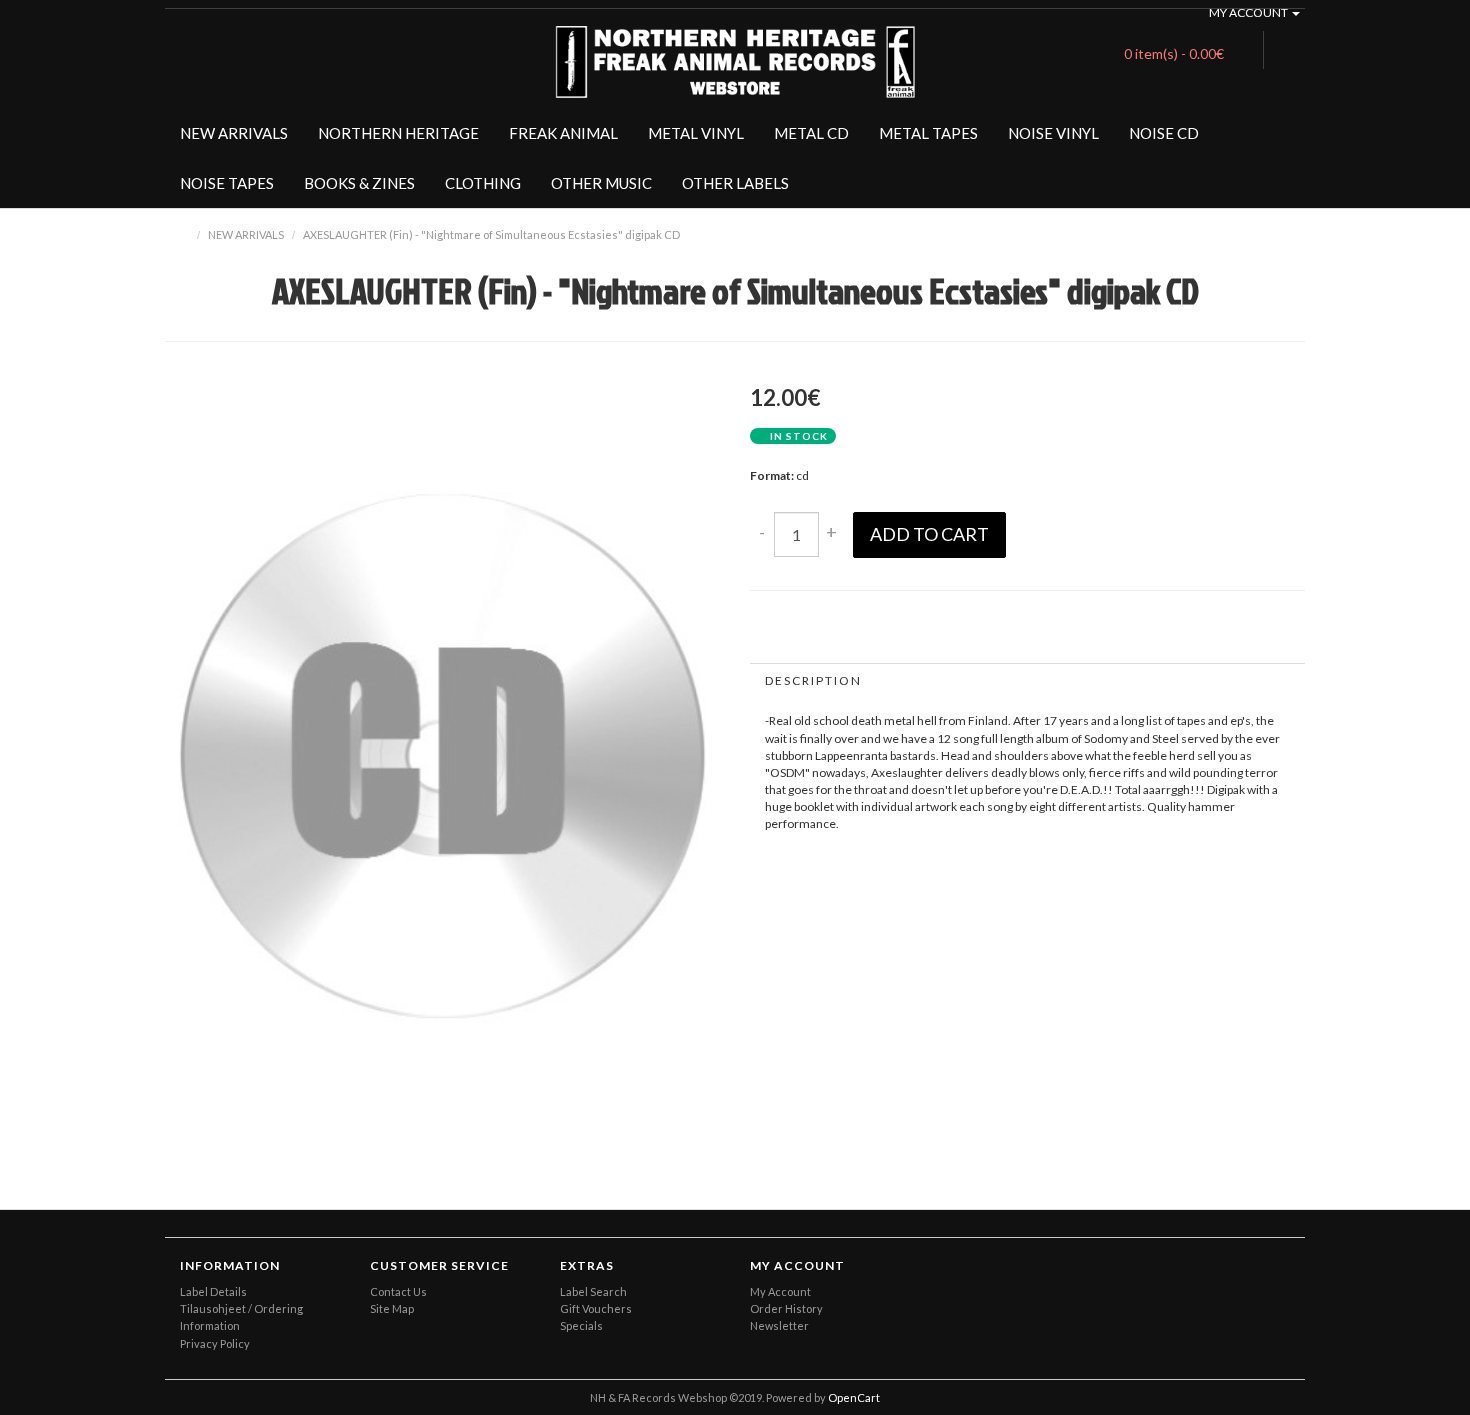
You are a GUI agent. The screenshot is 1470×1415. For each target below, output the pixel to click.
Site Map (392, 1308)
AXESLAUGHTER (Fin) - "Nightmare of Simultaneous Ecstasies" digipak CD (491, 234)
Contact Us (398, 1291)
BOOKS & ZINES (359, 183)
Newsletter (779, 1325)
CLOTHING (483, 183)
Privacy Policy (215, 1343)
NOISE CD (1164, 133)
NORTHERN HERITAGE (398, 133)
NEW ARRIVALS (234, 133)
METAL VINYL (696, 133)
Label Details (213, 1291)
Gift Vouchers (596, 1308)
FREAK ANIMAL (563, 133)
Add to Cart (929, 534)
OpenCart (854, 1397)
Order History (786, 1308)
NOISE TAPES (227, 183)
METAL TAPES (928, 133)
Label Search (593, 1291)
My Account (780, 1291)
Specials (581, 1325)
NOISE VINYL (1053, 133)
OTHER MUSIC (601, 183)
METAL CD (811, 133)
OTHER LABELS (735, 183)
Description (813, 680)
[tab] (1027, 680)
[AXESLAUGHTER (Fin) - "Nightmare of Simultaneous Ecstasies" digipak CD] (680, 1109)
